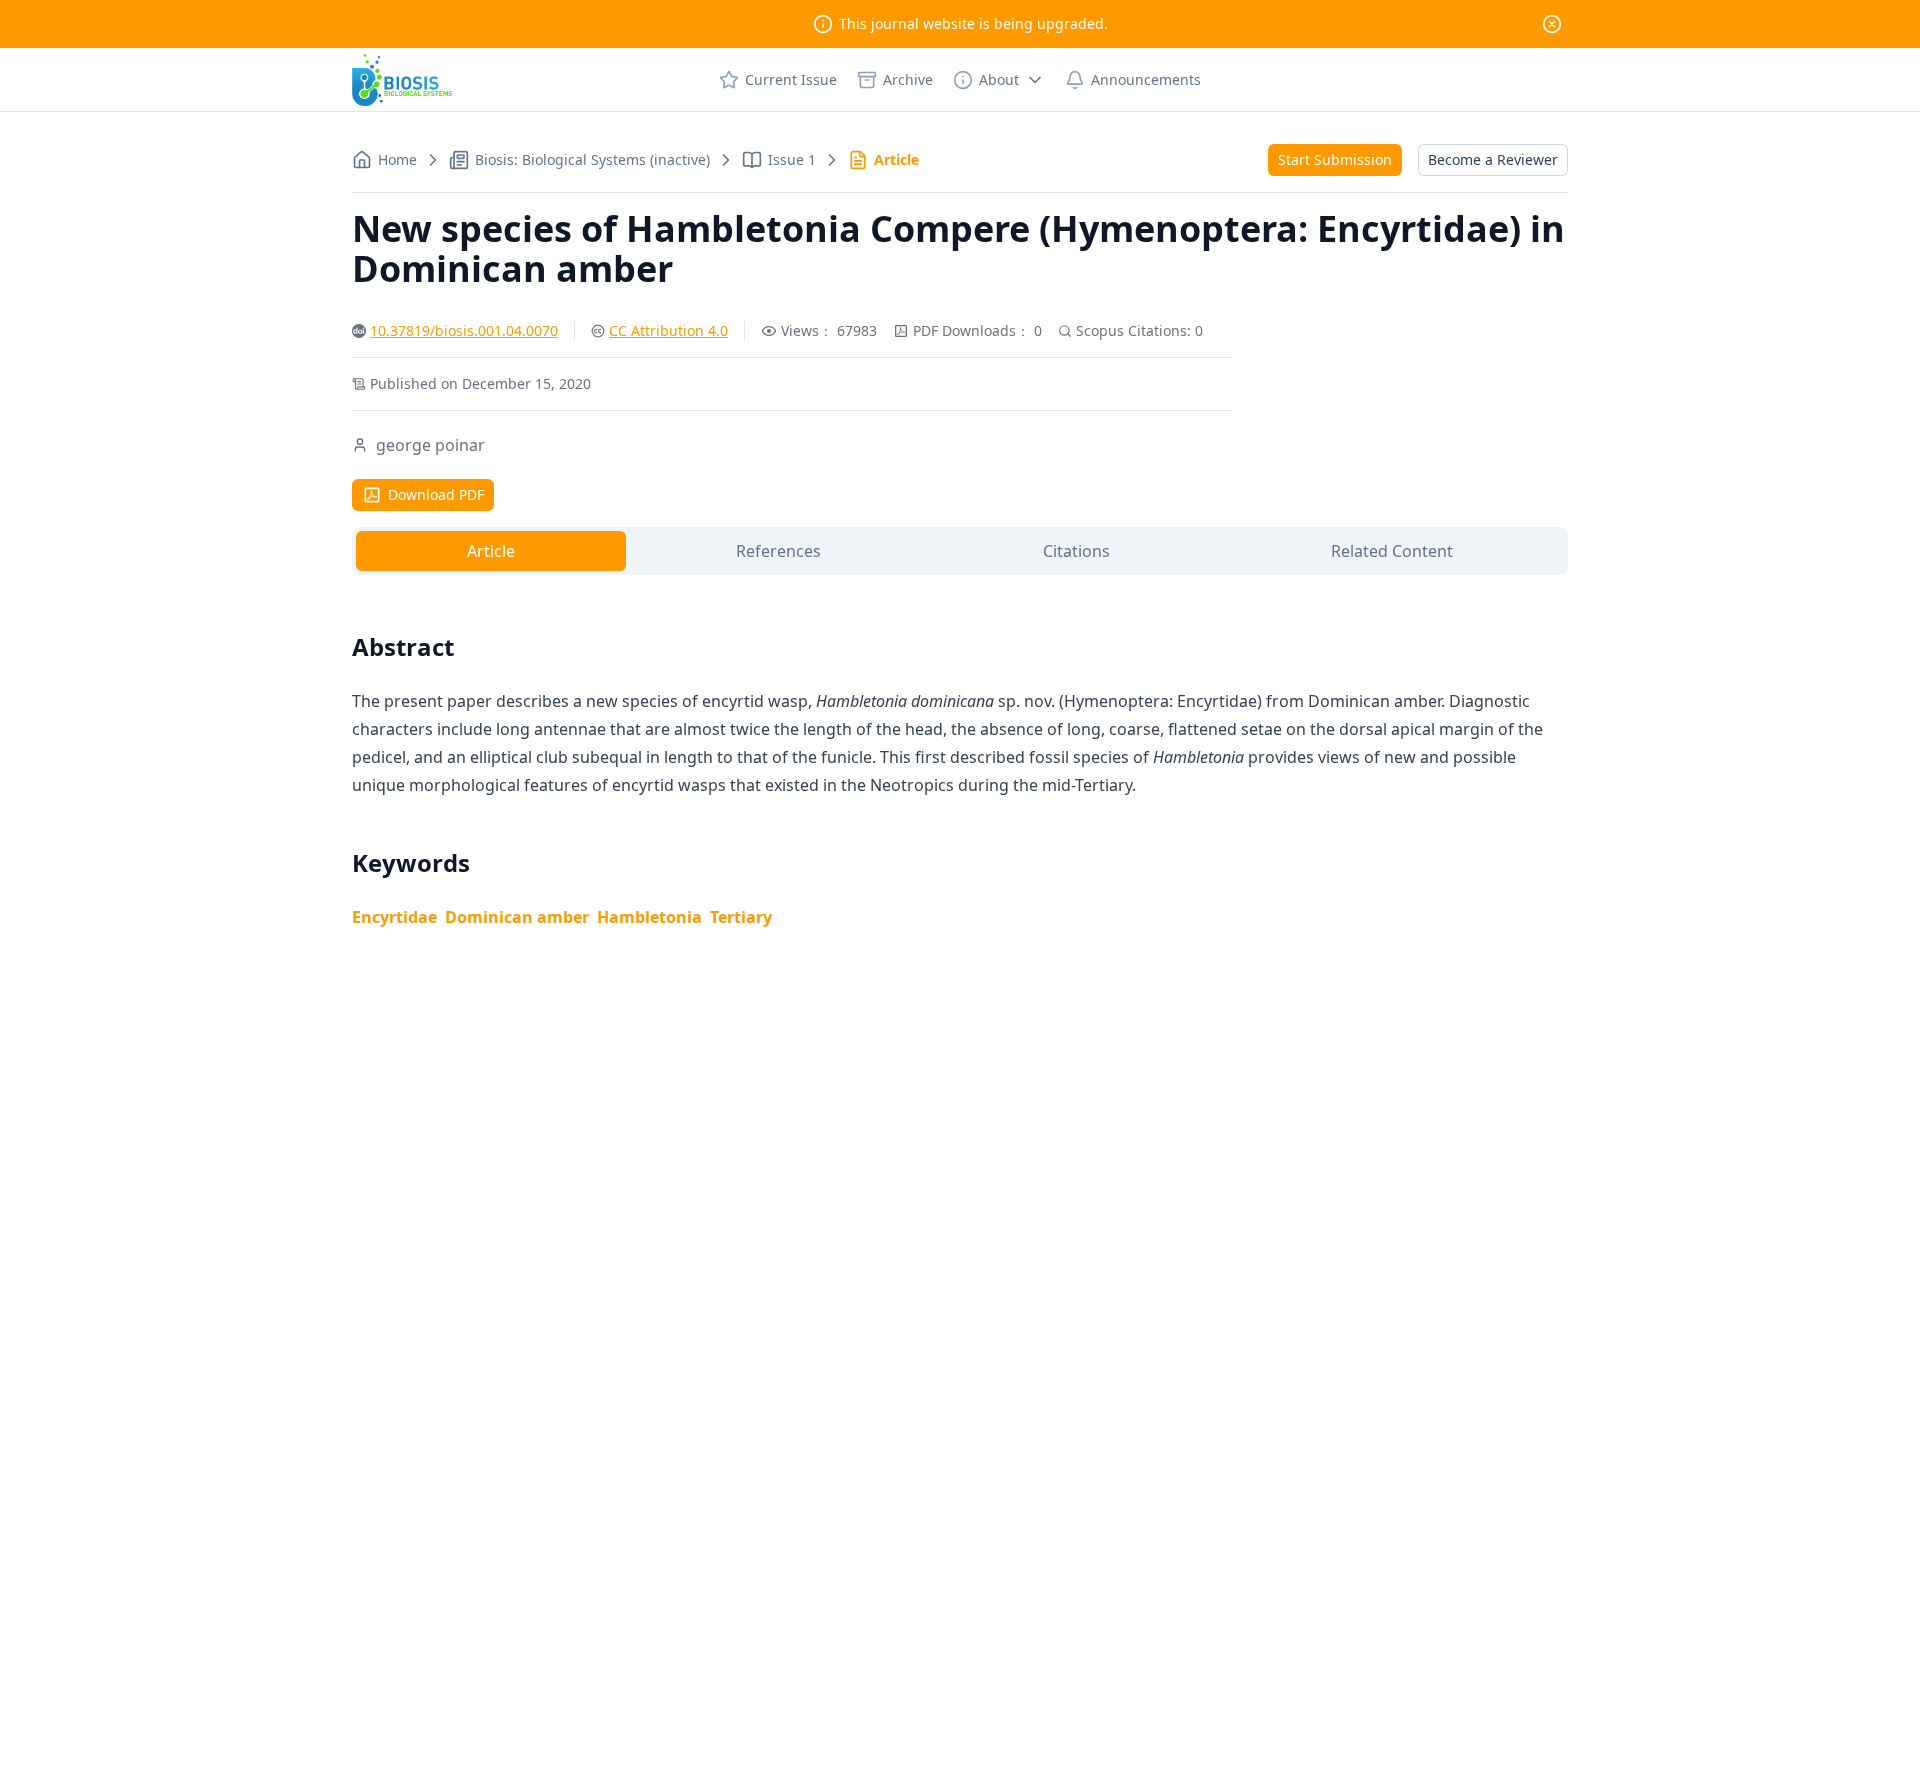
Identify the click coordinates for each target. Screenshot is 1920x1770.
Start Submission (1335, 159)
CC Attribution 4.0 (668, 330)
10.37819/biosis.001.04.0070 (464, 330)
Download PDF (436, 494)
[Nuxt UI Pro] (402, 80)
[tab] (491, 551)
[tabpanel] (960, 757)
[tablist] (960, 551)
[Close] (1552, 24)
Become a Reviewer (1493, 159)
